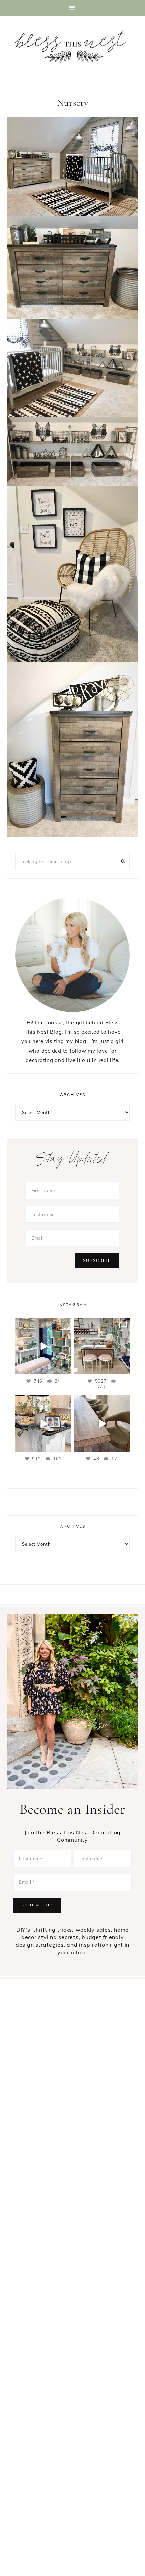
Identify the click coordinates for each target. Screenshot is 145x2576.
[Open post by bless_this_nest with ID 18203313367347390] (102, 1424)
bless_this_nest (43, 1324)
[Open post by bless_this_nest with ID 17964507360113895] (43, 1424)
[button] (72, 8)
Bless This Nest (72, 47)
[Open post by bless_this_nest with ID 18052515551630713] (102, 1346)
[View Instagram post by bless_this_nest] (65, 1368)
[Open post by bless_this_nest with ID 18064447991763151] (43, 1346)
